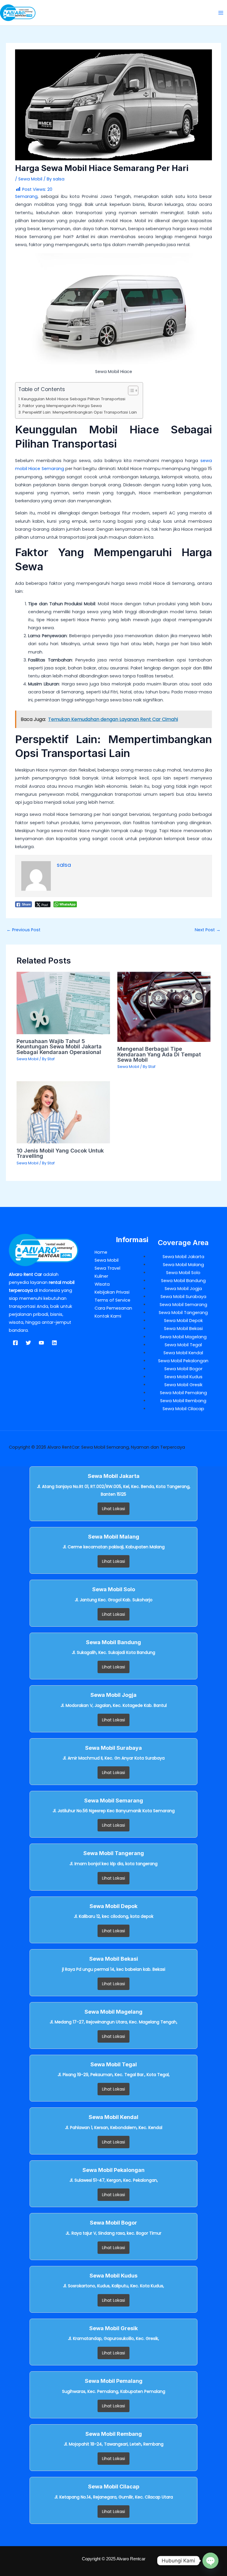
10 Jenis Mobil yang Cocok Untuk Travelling (60, 1153)
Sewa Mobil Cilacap (183, 1409)
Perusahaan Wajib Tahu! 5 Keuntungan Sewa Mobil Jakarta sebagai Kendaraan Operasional (59, 1046)
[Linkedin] (54, 1343)
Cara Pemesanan (113, 1308)
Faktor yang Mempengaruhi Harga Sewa (62, 406)
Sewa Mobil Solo (183, 1273)
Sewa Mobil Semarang (183, 1305)
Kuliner (101, 1276)
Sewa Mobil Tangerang (183, 1313)
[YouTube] (41, 1343)
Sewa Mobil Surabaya (183, 1297)
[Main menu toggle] (221, 13)
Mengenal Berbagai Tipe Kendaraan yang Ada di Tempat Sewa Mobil (159, 1054)
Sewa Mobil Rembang (183, 1401)
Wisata (102, 1284)
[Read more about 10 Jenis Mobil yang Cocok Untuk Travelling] (63, 1112)
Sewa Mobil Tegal (183, 1345)
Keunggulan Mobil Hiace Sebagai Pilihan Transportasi (73, 399)
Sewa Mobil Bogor (183, 1369)
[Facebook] (15, 1343)
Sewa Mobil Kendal (183, 1353)
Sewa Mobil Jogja (183, 1289)
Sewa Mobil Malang (183, 1265)
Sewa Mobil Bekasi (183, 1329)
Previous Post (23, 930)
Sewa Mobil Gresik (183, 1385)
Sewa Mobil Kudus (183, 1377)
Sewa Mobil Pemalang (183, 1393)
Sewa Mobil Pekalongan (183, 1361)
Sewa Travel (107, 1268)
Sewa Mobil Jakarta (183, 1257)
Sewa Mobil (30, 179)
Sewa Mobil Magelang (183, 1337)
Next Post (208, 930)
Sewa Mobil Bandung (183, 1281)
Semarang (26, 196)
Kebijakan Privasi (112, 1292)
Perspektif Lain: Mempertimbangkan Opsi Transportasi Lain (80, 412)
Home (101, 1252)
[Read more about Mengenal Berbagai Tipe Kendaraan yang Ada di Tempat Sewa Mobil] (164, 1007)
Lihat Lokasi (113, 1509)
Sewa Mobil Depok (183, 1321)
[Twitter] (28, 1343)
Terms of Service (112, 1300)
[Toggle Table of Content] (130, 390)
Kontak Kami (108, 1316)
